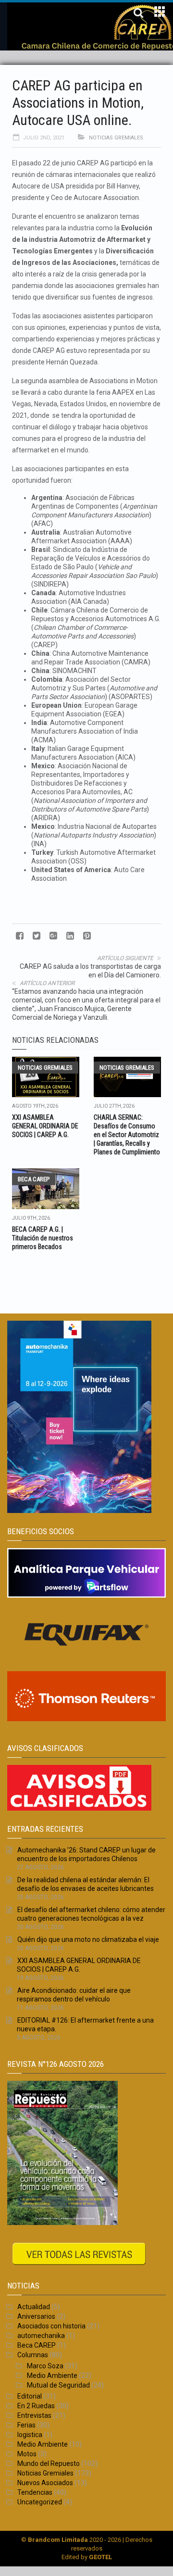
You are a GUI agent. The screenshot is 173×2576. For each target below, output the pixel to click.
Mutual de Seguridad (58, 2385)
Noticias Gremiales (116, 138)
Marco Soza (45, 2366)
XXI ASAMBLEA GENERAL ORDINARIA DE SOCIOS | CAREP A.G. (45, 1126)
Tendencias (35, 2492)
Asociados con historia (51, 2326)
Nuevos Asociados (45, 2483)
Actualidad (34, 2307)
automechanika (41, 2336)
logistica (30, 2435)
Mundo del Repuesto (49, 2463)
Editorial (30, 2396)
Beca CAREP (34, 1179)
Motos (27, 2454)
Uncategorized (40, 2502)
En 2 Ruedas (36, 2406)
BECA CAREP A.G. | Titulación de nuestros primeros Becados (43, 1238)
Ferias (26, 2425)
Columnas (33, 2355)
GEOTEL (100, 2557)
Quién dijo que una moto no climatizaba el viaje (88, 1939)
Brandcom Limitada (58, 2540)
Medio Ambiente (52, 2376)
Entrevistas (34, 2415)
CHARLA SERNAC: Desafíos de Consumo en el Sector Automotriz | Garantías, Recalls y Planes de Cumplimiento (127, 1135)
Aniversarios (36, 2316)
